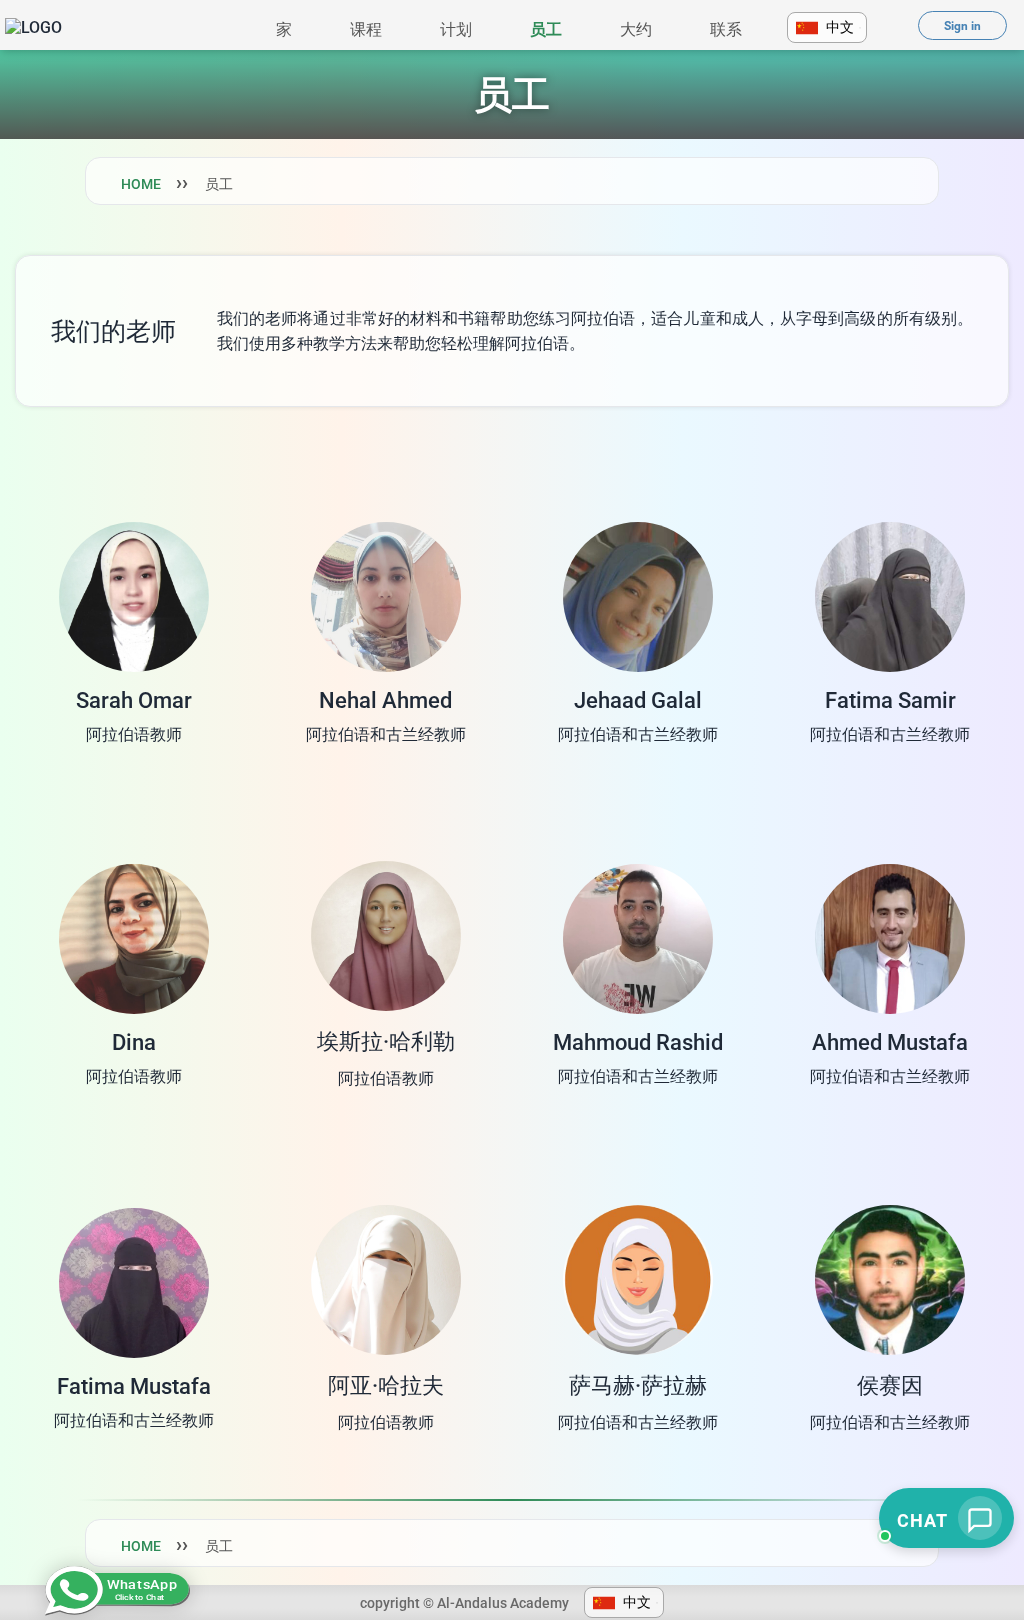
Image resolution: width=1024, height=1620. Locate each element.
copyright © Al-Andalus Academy (464, 1603)
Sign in (962, 26)
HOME (141, 184)
